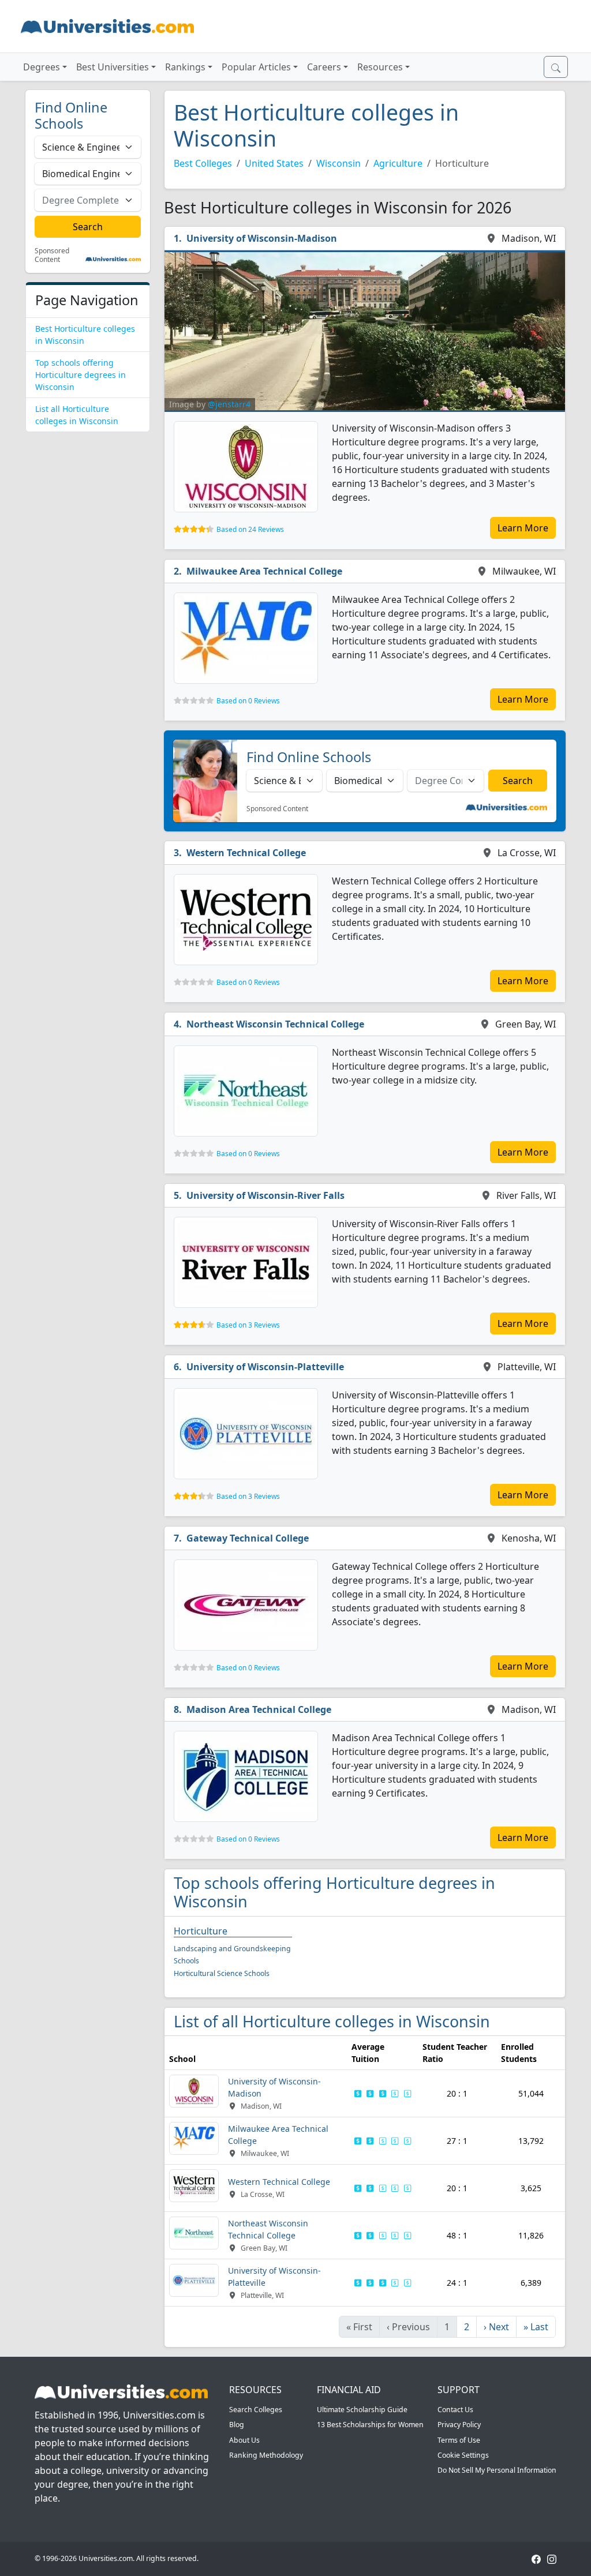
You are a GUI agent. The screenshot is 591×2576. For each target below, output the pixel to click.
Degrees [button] (42, 67)
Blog (237, 2425)
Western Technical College (246, 853)
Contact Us (455, 2410)
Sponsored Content (52, 255)
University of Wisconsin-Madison (262, 238)
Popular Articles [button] (256, 67)
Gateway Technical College (248, 1538)
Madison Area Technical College (259, 1709)
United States (274, 163)
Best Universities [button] (113, 67)
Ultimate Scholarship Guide (362, 2410)
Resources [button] (380, 67)
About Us (244, 2440)
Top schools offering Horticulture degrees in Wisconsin (81, 375)
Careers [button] (324, 67)
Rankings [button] (185, 67)
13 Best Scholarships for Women (370, 2425)
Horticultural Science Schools (222, 1973)
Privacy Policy (459, 2425)
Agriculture (398, 163)
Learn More (523, 528)
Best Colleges (203, 163)
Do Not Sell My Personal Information (497, 2470)
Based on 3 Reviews (248, 1325)
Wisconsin (338, 163)
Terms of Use (459, 2440)
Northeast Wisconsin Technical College (275, 1024)
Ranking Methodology (266, 2455)
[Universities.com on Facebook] (536, 2558)
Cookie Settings (463, 2455)
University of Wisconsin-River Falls (265, 1195)
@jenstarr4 (229, 404)
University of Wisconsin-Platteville (265, 1367)
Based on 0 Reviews (248, 701)
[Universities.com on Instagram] (552, 2558)
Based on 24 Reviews (250, 529)
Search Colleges (256, 2410)
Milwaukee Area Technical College (264, 571)
